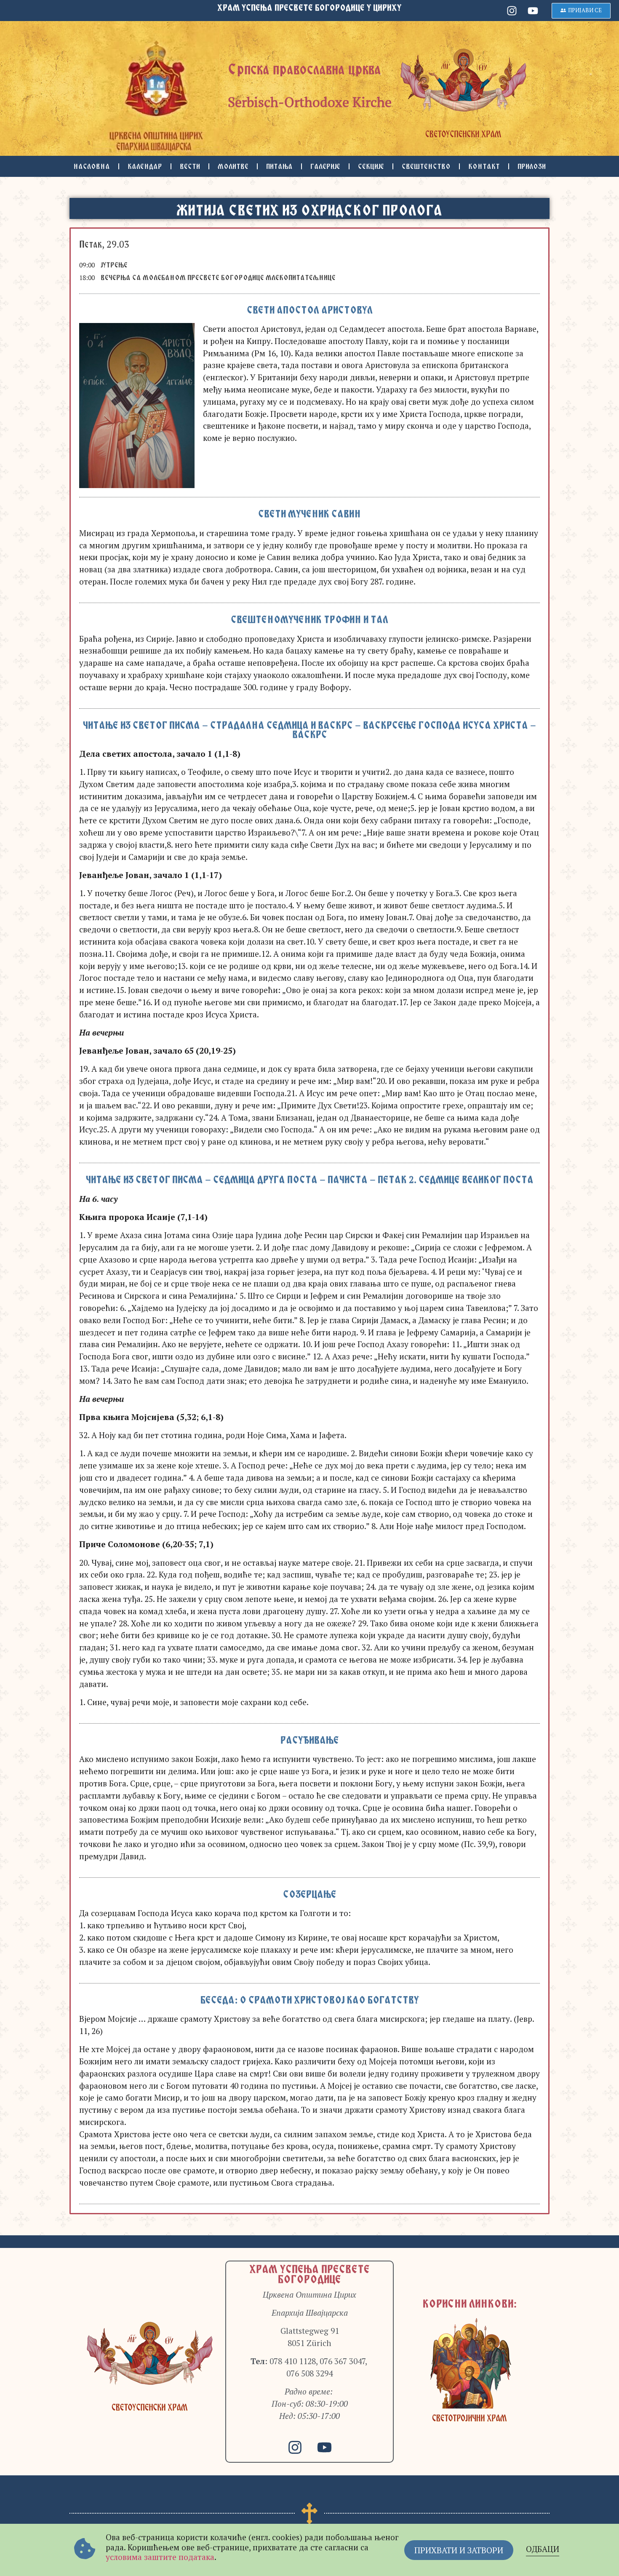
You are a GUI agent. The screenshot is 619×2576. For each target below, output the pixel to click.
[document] (309, 1288)
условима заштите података (160, 2557)
